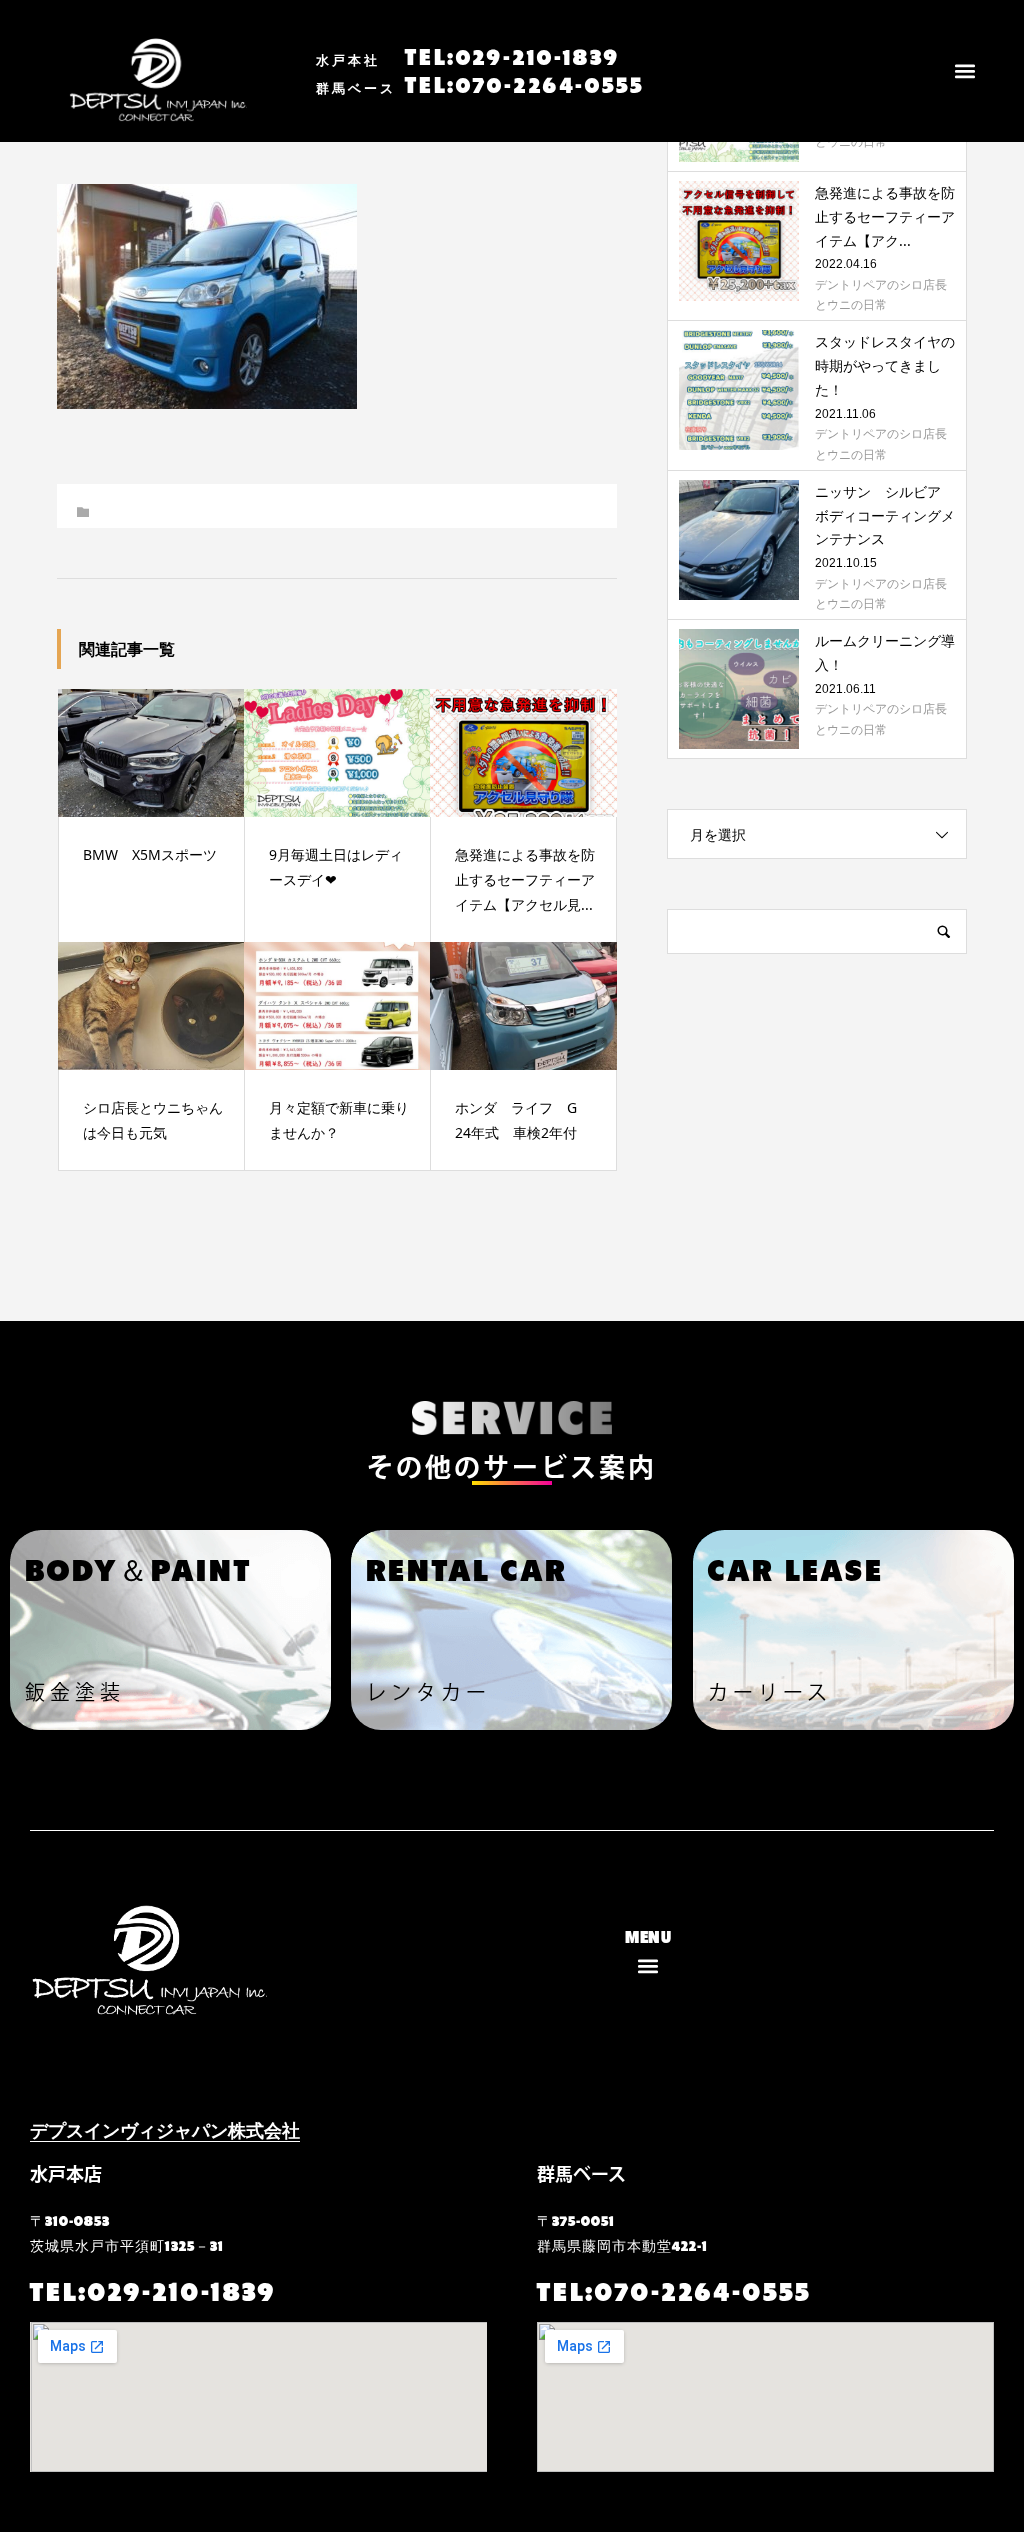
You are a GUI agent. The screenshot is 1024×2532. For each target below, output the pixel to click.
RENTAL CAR (466, 1567)
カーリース (770, 1692)
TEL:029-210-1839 (468, 55)
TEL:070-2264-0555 (480, 83)
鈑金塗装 (75, 1692)
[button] (965, 71)
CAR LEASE (796, 1567)
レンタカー (428, 1692)
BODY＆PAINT (138, 1567)
